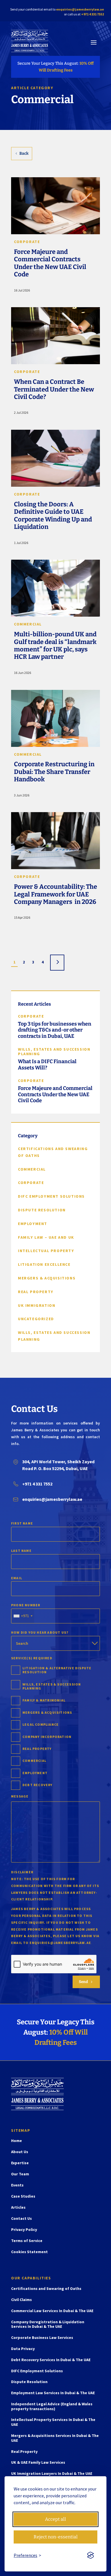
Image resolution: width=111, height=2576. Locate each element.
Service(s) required (32, 1658)
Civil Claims (21, 2300)
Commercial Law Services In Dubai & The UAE (52, 2311)
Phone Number (26, 1605)
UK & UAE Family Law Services (38, 2462)
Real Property (24, 2452)
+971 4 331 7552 (92, 14)
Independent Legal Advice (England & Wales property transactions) (52, 2406)
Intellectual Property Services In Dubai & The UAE (53, 2422)
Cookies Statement (29, 2252)
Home (17, 2141)
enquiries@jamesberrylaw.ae (80, 9)
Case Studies (23, 2196)
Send (86, 1982)
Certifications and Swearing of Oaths (46, 2289)
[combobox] (23, 1616)
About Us (20, 2152)
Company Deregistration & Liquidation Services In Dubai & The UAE (48, 2324)
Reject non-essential (56, 2537)
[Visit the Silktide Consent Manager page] (91, 2555)
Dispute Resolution (29, 2382)
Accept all (55, 2519)
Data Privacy (23, 2349)
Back (24, 153)
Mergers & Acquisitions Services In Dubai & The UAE (55, 2438)
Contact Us (21, 2219)
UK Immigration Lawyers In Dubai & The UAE (52, 2474)
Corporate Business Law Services (42, 2338)
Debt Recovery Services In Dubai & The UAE (51, 2360)
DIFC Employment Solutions (37, 2371)
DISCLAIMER (22, 1872)
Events (17, 2185)
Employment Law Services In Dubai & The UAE (53, 2393)
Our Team (20, 2174)
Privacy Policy (24, 2230)
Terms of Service (27, 2241)
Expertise (20, 2163)
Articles (18, 2208)
